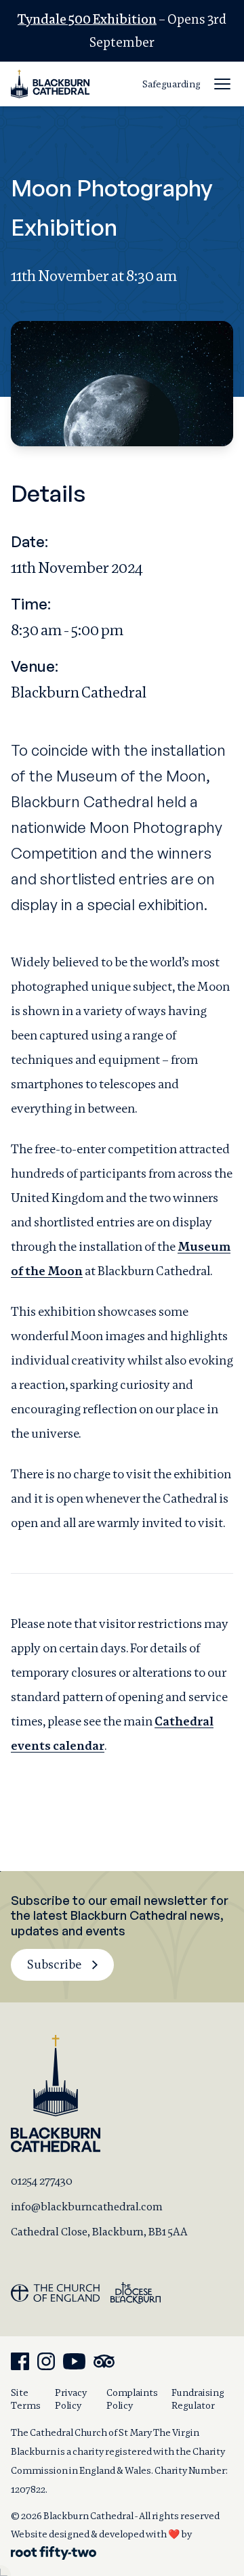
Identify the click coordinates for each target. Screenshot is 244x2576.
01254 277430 (42, 2181)
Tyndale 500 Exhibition (87, 19)
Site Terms (26, 2399)
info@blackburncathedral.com (87, 2207)
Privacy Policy (71, 2399)
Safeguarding (171, 84)
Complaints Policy (132, 2399)
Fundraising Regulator (198, 2399)
